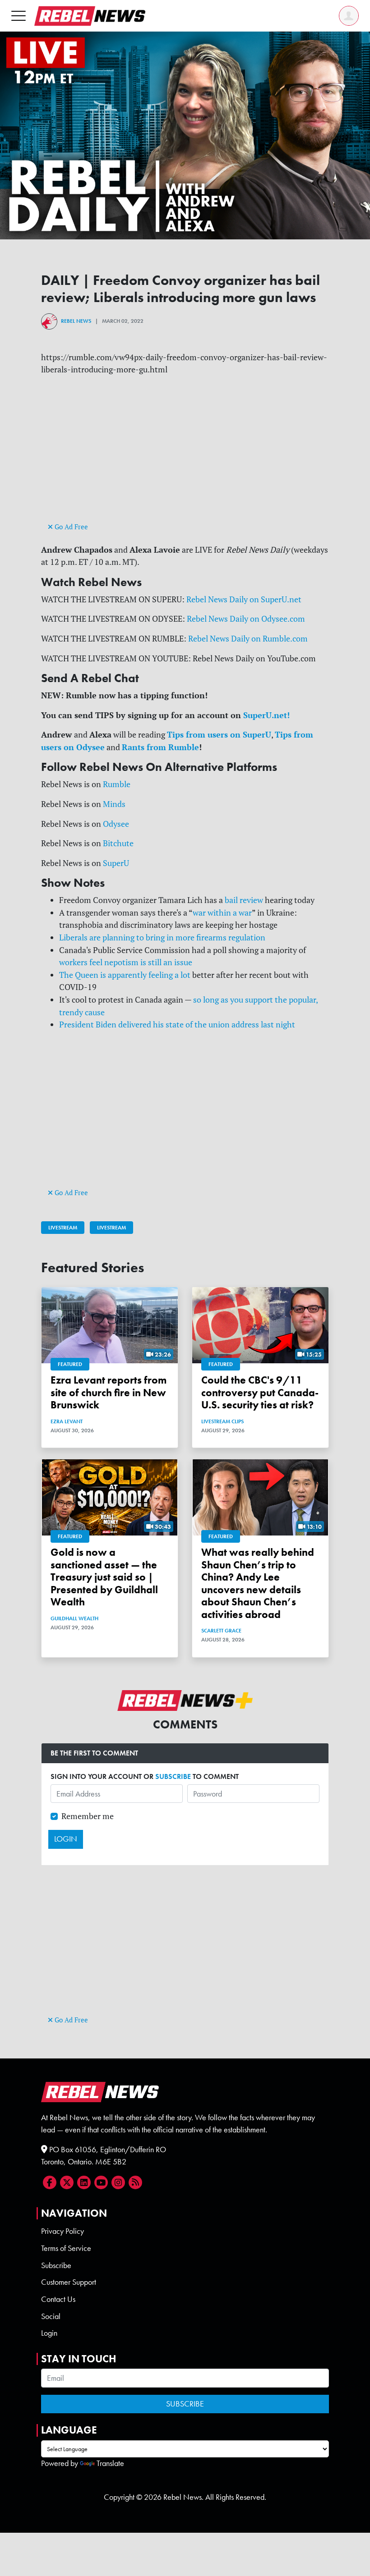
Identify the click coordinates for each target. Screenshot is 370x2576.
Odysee (116, 824)
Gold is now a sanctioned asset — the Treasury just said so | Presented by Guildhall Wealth (104, 1577)
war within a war (222, 913)
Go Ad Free (70, 527)
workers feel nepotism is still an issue (126, 962)
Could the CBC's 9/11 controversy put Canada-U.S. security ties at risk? (260, 1393)
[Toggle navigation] (18, 16)
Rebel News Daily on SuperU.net (244, 599)
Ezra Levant (67, 1421)
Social (51, 2316)
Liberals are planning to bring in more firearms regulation (162, 937)
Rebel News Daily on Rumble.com (248, 639)
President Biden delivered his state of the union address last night (177, 1024)
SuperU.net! (266, 715)
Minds (114, 804)
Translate (110, 2463)
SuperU (116, 863)
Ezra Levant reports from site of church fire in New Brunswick (109, 1393)
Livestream (63, 1228)
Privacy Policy (62, 2231)
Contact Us (58, 2299)
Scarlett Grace (221, 1631)
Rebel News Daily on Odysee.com (246, 619)
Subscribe (56, 2265)
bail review (244, 900)
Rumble (117, 784)
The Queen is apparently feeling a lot (125, 975)
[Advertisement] (185, 457)
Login (49, 2333)
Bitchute (118, 843)
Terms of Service (66, 2248)
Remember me (88, 1816)
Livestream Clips (222, 1421)
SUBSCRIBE (173, 1776)
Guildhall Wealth (74, 1618)
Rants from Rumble (160, 747)
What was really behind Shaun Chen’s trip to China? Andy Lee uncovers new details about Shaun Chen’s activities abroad (258, 1583)
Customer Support (69, 2282)
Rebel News (76, 321)
